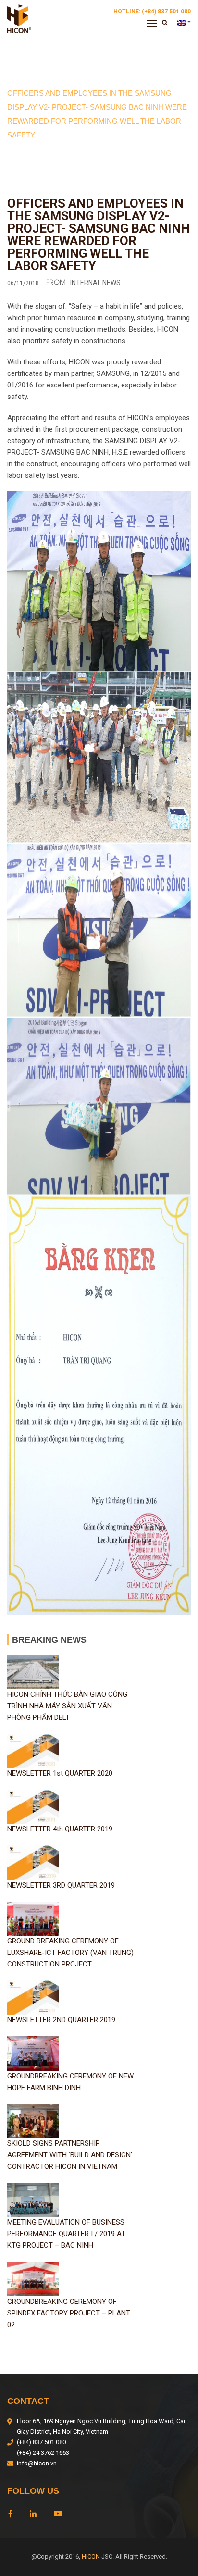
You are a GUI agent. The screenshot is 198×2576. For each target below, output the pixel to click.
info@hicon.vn (37, 2463)
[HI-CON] (19, 18)
